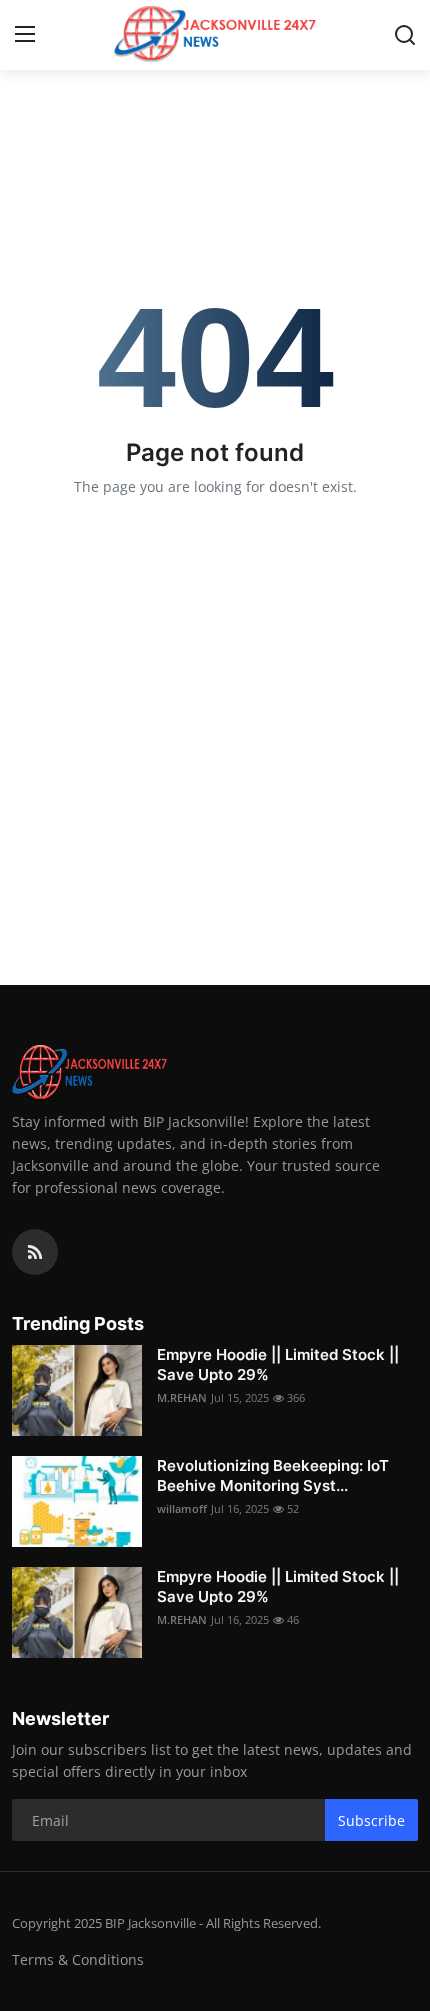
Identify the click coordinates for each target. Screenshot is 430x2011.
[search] (405, 35)
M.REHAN (182, 1397)
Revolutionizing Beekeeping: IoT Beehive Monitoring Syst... (273, 1475)
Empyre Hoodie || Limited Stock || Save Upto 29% (278, 1364)
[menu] (25, 35)
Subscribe (371, 1820)
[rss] (35, 1252)
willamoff (182, 1508)
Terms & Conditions (78, 1959)
